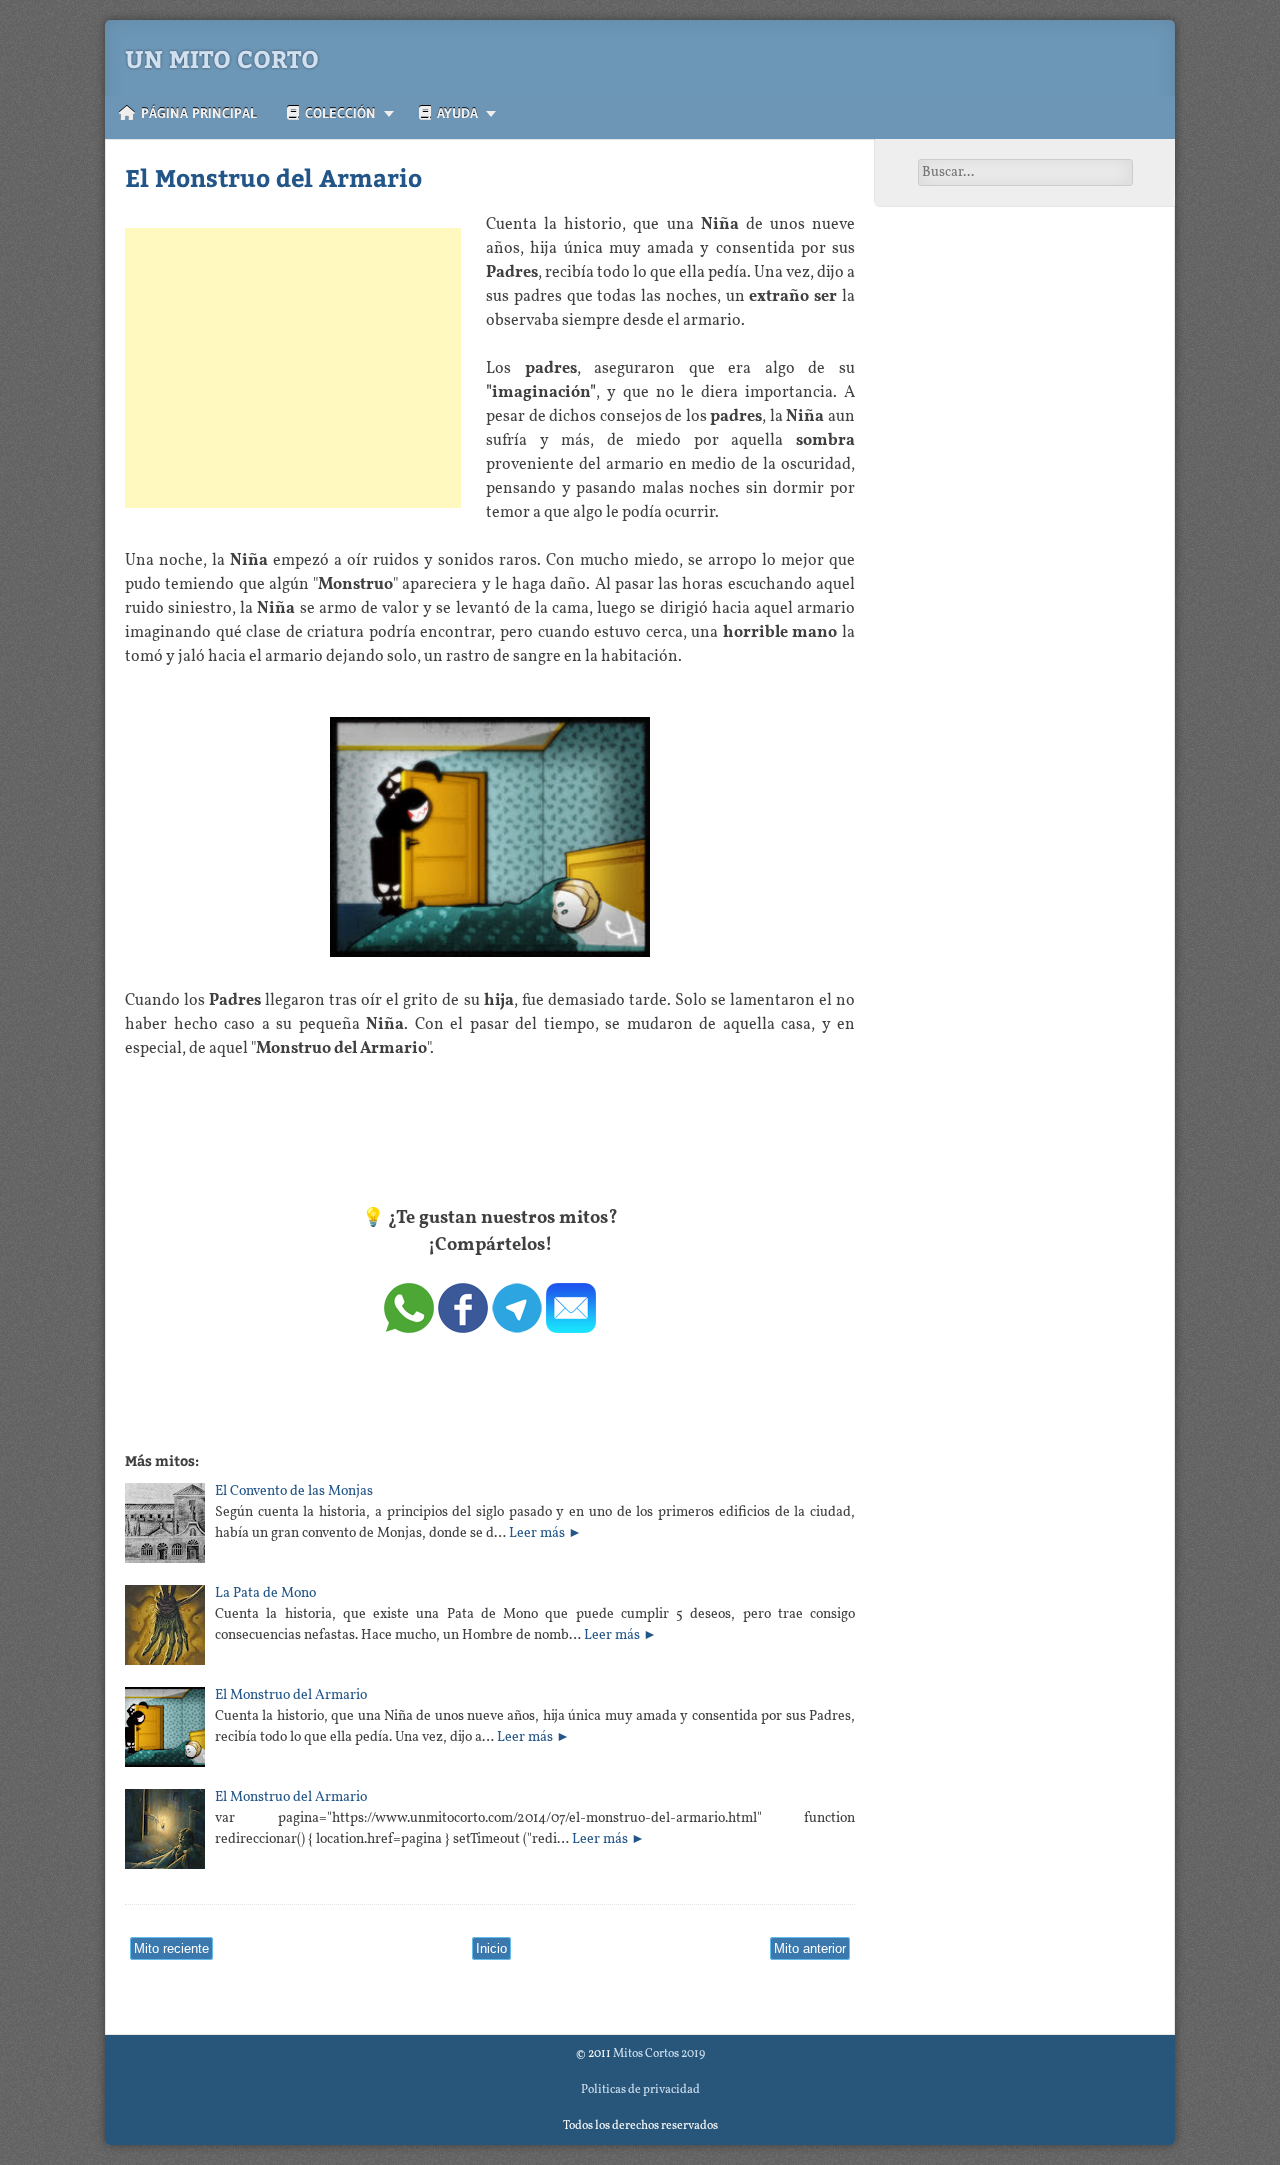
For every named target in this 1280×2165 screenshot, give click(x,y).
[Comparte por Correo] (571, 1328)
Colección (337, 113)
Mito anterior (810, 1948)
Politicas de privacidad (640, 2090)
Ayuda (454, 113)
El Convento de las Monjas (294, 1491)
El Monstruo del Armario (273, 177)
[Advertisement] (293, 368)
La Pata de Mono (265, 1593)
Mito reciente (171, 1948)
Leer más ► (545, 1533)
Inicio (491, 1948)
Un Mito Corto (222, 58)
